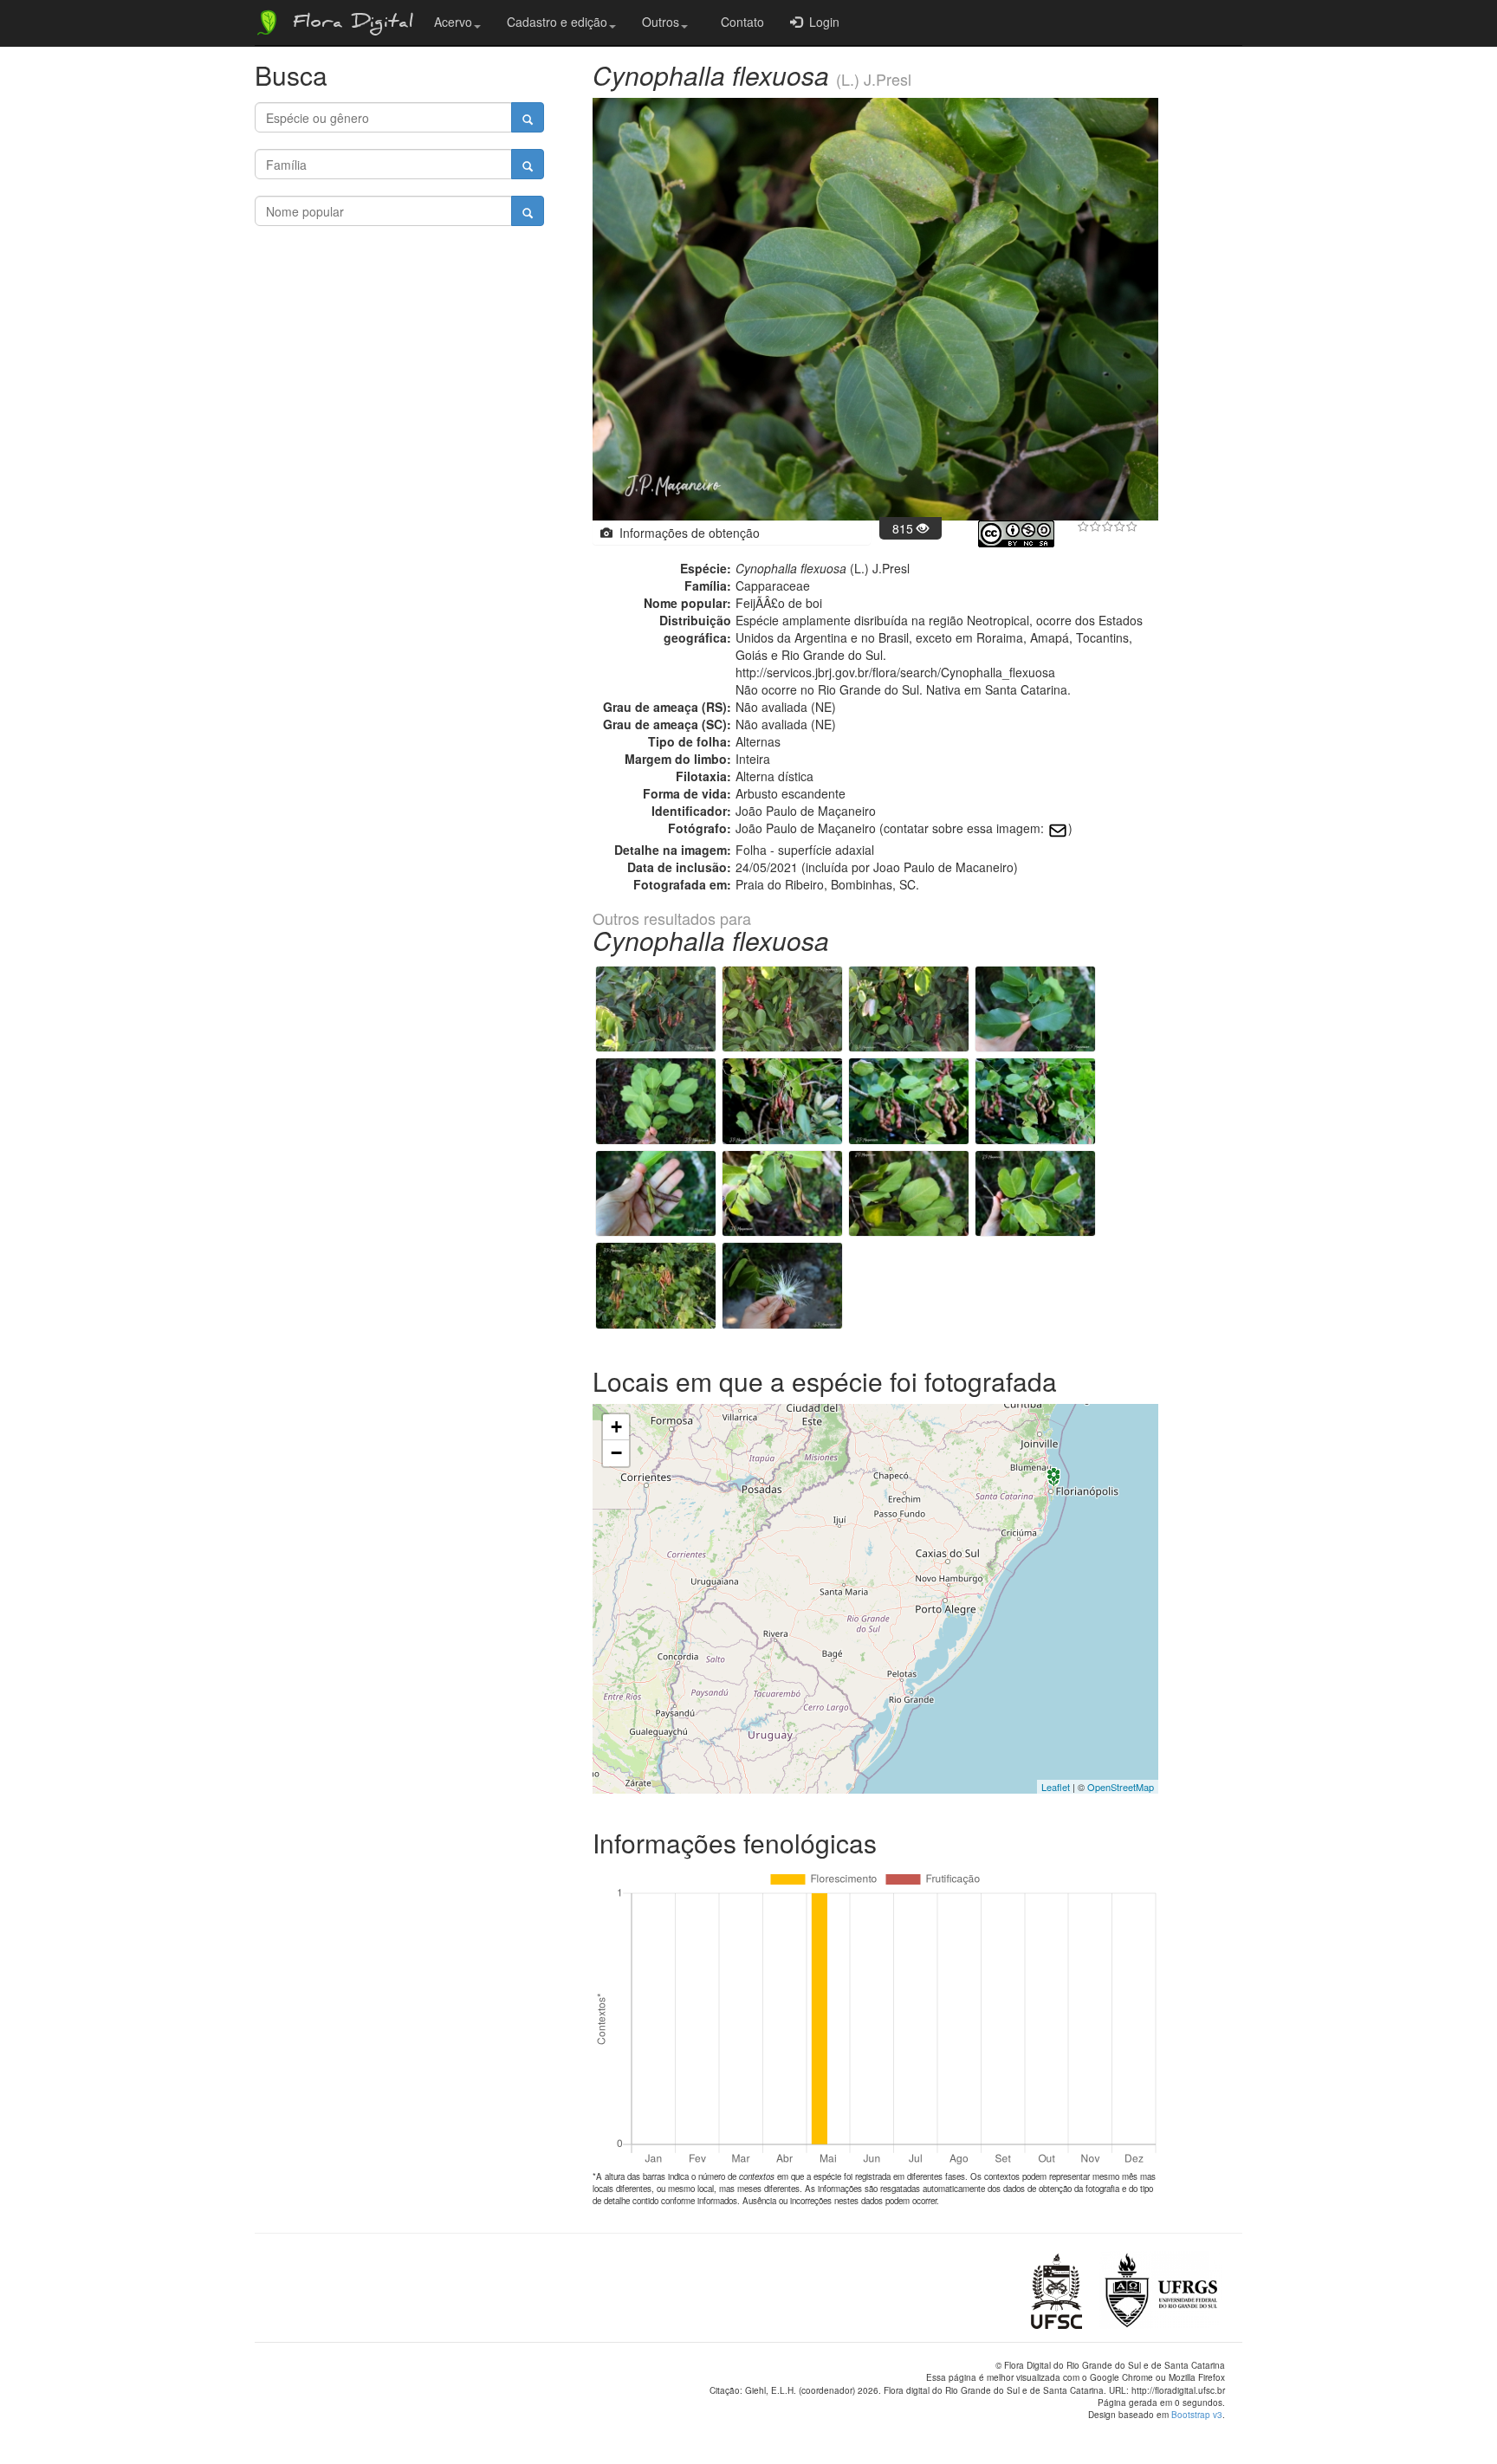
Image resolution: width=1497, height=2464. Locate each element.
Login (821, 22)
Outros (661, 22)
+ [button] (616, 1427)
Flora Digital (349, 24)
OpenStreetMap (1121, 1787)
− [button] (616, 1453)
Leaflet (1056, 1787)
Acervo (453, 22)
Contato (739, 22)
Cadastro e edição (557, 22)
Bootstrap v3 (1197, 2415)
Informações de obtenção (686, 533)
